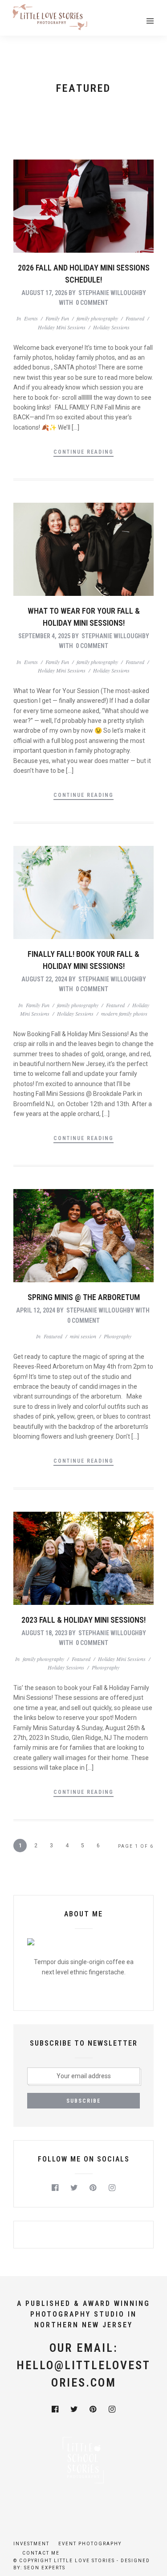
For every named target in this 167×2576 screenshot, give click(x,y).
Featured (135, 318)
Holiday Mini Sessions (62, 327)
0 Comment (92, 303)
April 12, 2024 (36, 1310)
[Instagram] (112, 2188)
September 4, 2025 (44, 636)
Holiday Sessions (111, 327)
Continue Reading (83, 452)
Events (31, 318)
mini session (83, 1336)
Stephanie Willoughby (112, 293)
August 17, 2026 (44, 293)
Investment (31, 2544)
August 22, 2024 (44, 979)
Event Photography (90, 2544)
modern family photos (124, 1013)
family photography (97, 318)
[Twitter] (74, 2188)
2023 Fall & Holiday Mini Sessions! (83, 1620)
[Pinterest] (93, 2188)
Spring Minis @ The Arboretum (84, 1297)
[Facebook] (55, 2188)
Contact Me (41, 2553)
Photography (118, 1336)
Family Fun (57, 318)
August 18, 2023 (44, 1633)
